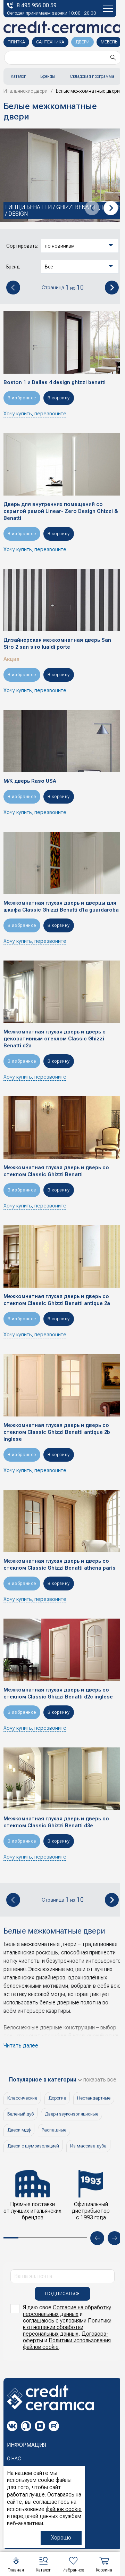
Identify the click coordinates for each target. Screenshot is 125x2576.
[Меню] (108, 9)
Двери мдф (19, 2130)
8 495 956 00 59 (37, 5)
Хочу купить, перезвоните (35, 414)
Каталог (18, 76)
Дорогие (57, 2098)
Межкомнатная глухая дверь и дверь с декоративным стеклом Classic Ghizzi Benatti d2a (55, 1039)
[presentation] (92, 208)
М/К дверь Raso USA (30, 781)
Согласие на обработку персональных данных (67, 2311)
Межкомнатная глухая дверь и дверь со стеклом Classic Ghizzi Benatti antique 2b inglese (57, 1432)
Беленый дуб (20, 2114)
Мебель (109, 42)
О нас (14, 2459)
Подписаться (62, 2294)
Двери (82, 42)
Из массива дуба (88, 2146)
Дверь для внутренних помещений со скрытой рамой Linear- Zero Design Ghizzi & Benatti (61, 511)
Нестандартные (94, 2098)
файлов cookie (64, 2509)
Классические (22, 2098)
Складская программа (92, 76)
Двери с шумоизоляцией (33, 2146)
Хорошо (61, 2538)
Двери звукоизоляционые (72, 2114)
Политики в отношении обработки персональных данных (67, 2327)
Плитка (16, 42)
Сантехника (50, 42)
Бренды (48, 76)
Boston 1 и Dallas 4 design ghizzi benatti (55, 382)
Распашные (54, 2130)
